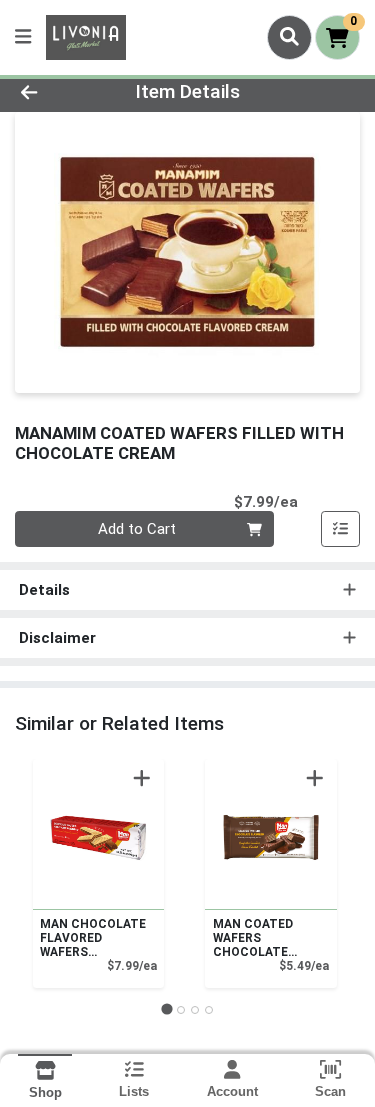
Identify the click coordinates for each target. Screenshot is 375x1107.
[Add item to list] (341, 529)
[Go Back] (58, 92)
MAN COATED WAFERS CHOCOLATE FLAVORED (253, 938)
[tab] (166, 1009)
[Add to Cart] (142, 778)
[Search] (289, 37)
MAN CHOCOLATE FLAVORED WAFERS (93, 938)
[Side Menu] (23, 37)
